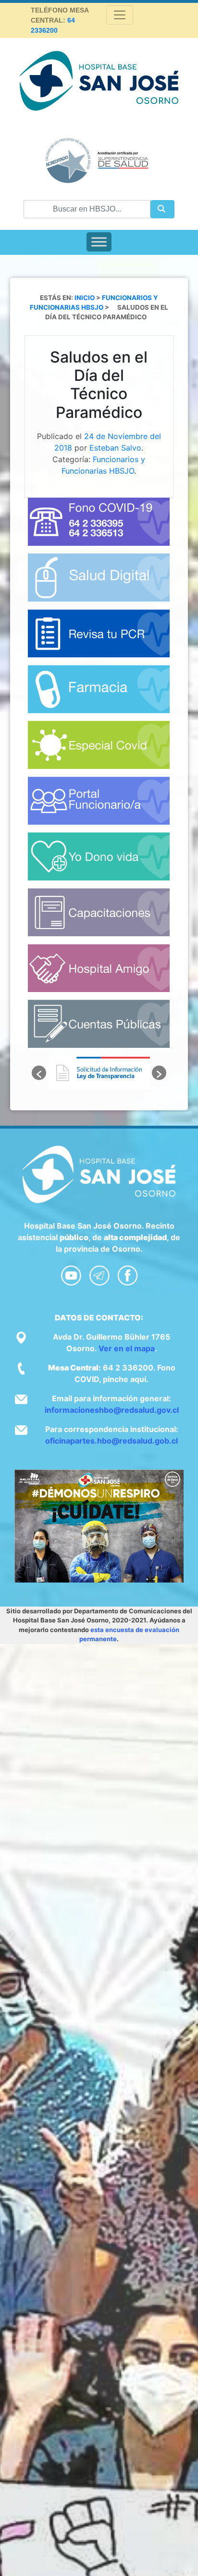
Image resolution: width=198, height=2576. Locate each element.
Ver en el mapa (127, 1348)
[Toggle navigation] (120, 15)
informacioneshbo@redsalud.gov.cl (112, 1410)
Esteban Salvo (115, 448)
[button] (39, 1073)
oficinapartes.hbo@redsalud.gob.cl (111, 1441)
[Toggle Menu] (99, 242)
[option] (99, 1073)
